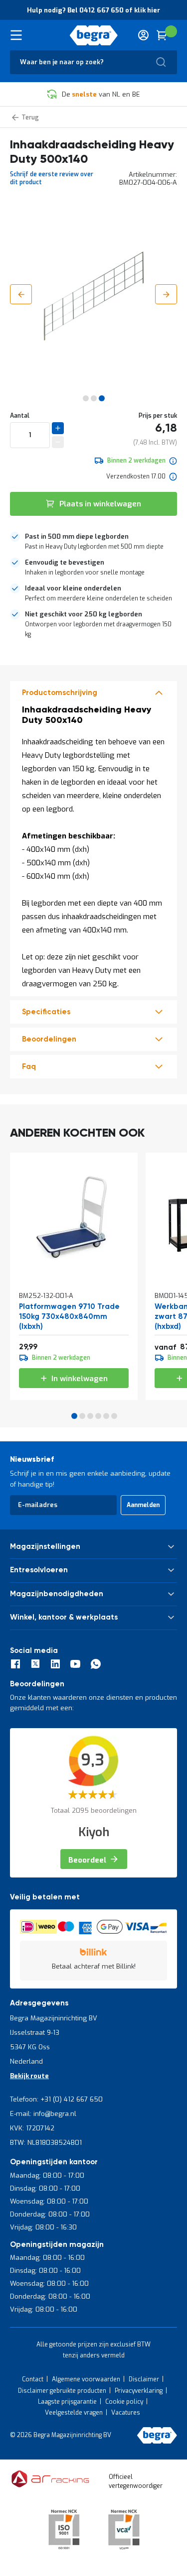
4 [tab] (98, 1416)
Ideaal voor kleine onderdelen (73, 588)
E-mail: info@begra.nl (43, 2114)
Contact (33, 2379)
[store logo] (93, 35)
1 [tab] (74, 1416)
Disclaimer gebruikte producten (62, 2391)
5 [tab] (106, 1416)
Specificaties (46, 1012)
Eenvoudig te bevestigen (65, 562)
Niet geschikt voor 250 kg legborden (84, 614)
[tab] (93, 542)
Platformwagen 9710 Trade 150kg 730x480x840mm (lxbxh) (69, 1317)
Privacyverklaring (139, 2391)
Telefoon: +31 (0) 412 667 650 (56, 2099)
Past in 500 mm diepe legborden (77, 536)
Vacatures (126, 2413)
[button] (21, 294)
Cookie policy (124, 2402)
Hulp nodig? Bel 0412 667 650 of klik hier (93, 10)
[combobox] (93, 62)
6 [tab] (114, 1416)
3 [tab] (90, 1416)
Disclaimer (144, 2379)
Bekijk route (29, 2076)
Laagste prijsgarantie (67, 2402)
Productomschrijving (60, 693)
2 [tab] (82, 1416)
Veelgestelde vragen (74, 2413)
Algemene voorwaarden (86, 2379)
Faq (29, 1067)
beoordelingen (49, 1039)
